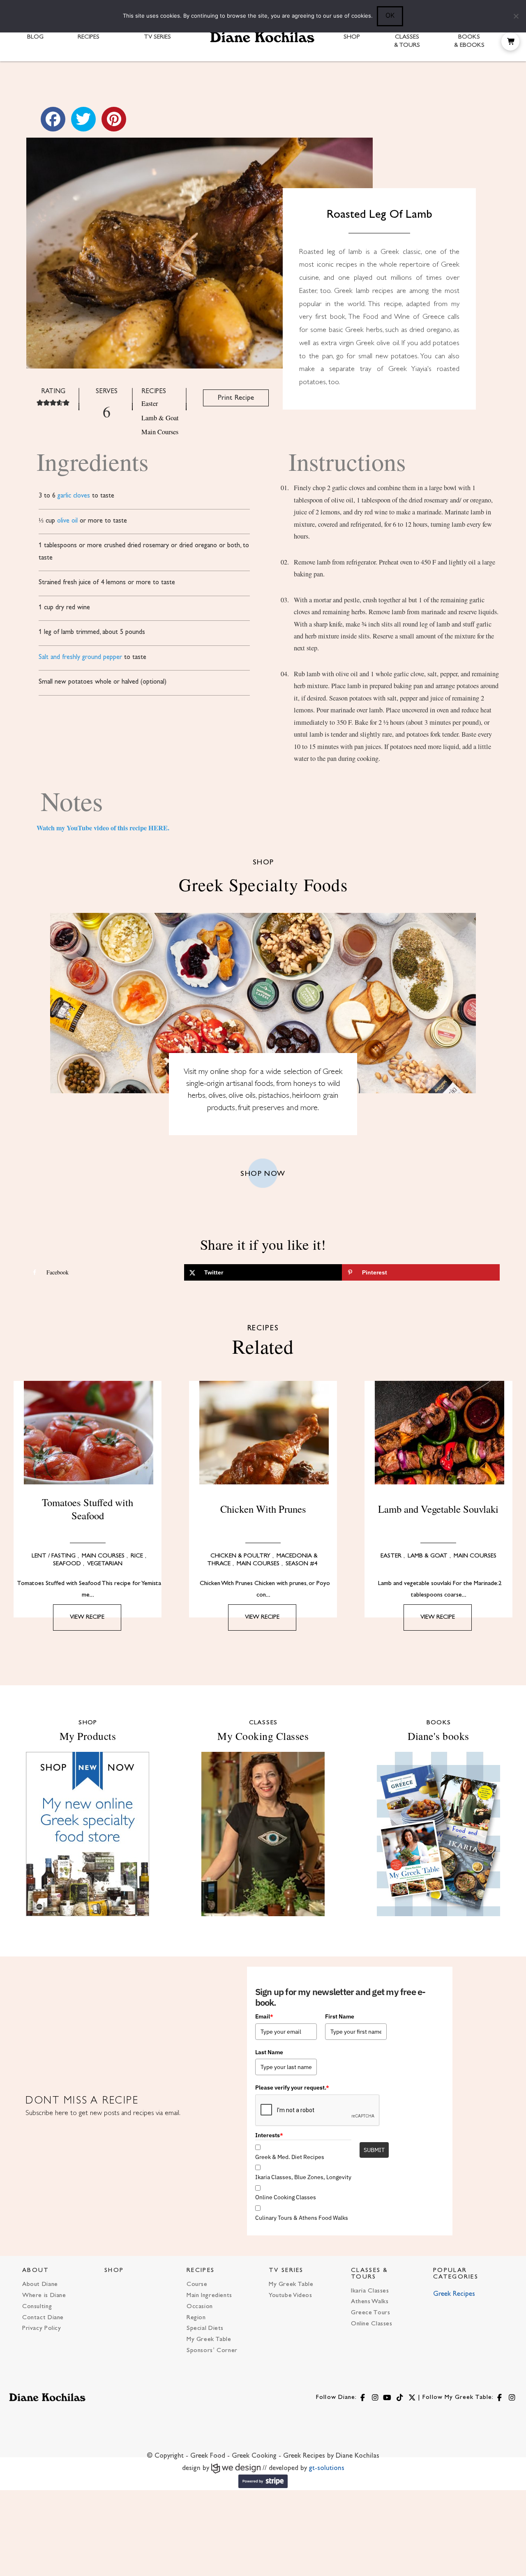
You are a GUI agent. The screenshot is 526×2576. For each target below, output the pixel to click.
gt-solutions (327, 2468)
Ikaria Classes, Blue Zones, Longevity (303, 2177)
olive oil (67, 521)
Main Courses (160, 432)
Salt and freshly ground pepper (80, 657)
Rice (137, 1556)
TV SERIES (286, 2271)
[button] (510, 41)
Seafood (67, 1564)
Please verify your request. (292, 2088)
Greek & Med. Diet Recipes (290, 2157)
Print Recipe (236, 398)
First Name (340, 2016)
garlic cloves (74, 496)
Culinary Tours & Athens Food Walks (302, 2218)
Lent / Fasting (54, 1556)
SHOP (114, 2271)
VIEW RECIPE (87, 1617)
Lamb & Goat (160, 418)
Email (264, 2016)
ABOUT (36, 2271)
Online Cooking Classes (286, 2197)
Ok (390, 15)
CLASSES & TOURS (370, 2274)
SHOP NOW (263, 1174)
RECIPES (201, 2271)
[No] (516, 16)
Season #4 (301, 1564)
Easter (150, 403)
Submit (374, 2150)
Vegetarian (105, 1564)
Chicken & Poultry (240, 1556)
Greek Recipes (454, 2294)
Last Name (269, 2052)
